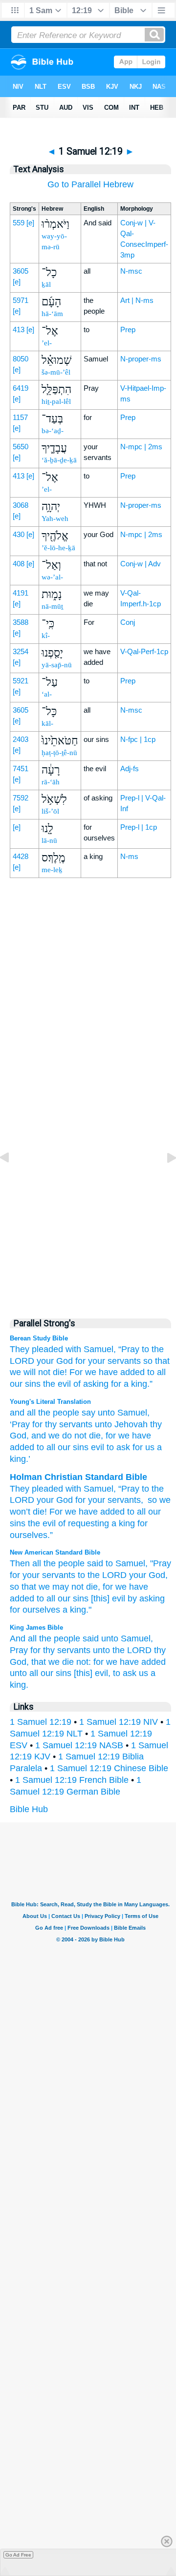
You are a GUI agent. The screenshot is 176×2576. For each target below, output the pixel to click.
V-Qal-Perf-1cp (144, 651)
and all (23, 1413)
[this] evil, (92, 1673)
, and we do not (56, 1436)
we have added (115, 1372)
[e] (30, 223)
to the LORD (102, 1575)
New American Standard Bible (55, 1552)
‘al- (47, 694)
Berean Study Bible (39, 1338)
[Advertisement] (90, 1100)
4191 (21, 593)
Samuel (131, 1413)
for (80, 1361)
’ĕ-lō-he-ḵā (58, 548)
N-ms (129, 856)
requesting (88, 1523)
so (152, 1500)
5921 (21, 681)
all (161, 1372)
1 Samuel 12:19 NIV (119, 1722)
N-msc (131, 271)
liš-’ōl (50, 811)
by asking (146, 1598)
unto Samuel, (127, 1638)
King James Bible (36, 1627)
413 (19, 329)
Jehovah (130, 1424)
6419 (21, 388)
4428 (21, 856)
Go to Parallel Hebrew (90, 184)
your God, (148, 1575)
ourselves (29, 1535)
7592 (21, 798)
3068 (21, 505)
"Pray (161, 1563)
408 (19, 564)
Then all (25, 1563)
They (20, 1349)
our (154, 1512)
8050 (21, 359)
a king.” (138, 1384)
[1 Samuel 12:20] (164, 1179)
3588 (21, 622)
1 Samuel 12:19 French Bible (72, 1780)
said (95, 1563)
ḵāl (46, 284)
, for (108, 1436)
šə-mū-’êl (56, 372)
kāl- (47, 723)
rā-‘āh (51, 782)
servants (124, 1500)
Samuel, (100, 1349)
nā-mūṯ (52, 606)
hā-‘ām (52, 314)
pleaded (47, 1349)
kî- (46, 636)
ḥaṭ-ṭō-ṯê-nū (59, 753)
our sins (25, 1384)
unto (105, 1413)
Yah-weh (55, 519)
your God (55, 1361)
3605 (21, 271)
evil (96, 1447)
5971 (21, 300)
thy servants (67, 1424)
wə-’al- (52, 577)
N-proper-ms (141, 359)
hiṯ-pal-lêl (56, 401)
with (73, 1349)
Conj (128, 622)
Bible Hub (29, 1809)
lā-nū (49, 840)
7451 (21, 769)
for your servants (43, 1575)
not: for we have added (121, 1662)
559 (19, 223)
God (65, 1500)
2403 (21, 739)
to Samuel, (127, 1563)
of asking (91, 1384)
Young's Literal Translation (50, 1402)
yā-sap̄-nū (57, 665)
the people (57, 1413)
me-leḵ (52, 870)
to (145, 1349)
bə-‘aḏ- (53, 431)
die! (60, 1372)
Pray (19, 1650)
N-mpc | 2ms (141, 447)
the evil (57, 1384)
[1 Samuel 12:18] (12, 1179)
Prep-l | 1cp (139, 827)
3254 (21, 651)
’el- (47, 343)
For (76, 1372)
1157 (20, 417)
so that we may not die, (55, 1587)
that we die (53, 1662)
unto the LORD (122, 1650)
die (94, 1436)
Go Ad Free (18, 2555)
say (87, 1413)
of (62, 1523)
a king (123, 1523)
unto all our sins (41, 1673)
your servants (114, 1361)
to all (46, 1598)
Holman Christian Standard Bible (78, 1477)
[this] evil (108, 1598)
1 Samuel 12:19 (41, 1722)
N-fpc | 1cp (138, 739)
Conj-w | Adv (141, 564)
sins (18, 1523)
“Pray (129, 1349)
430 (19, 534)
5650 (21, 447)
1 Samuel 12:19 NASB (79, 1745)
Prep (128, 329)
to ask (117, 1447)
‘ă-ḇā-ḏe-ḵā (59, 460)
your (45, 1500)
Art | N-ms (137, 300)
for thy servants (60, 1650)
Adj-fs (130, 769)
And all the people (45, 1638)
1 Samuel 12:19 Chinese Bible (109, 1768)
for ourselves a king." (51, 1610)
